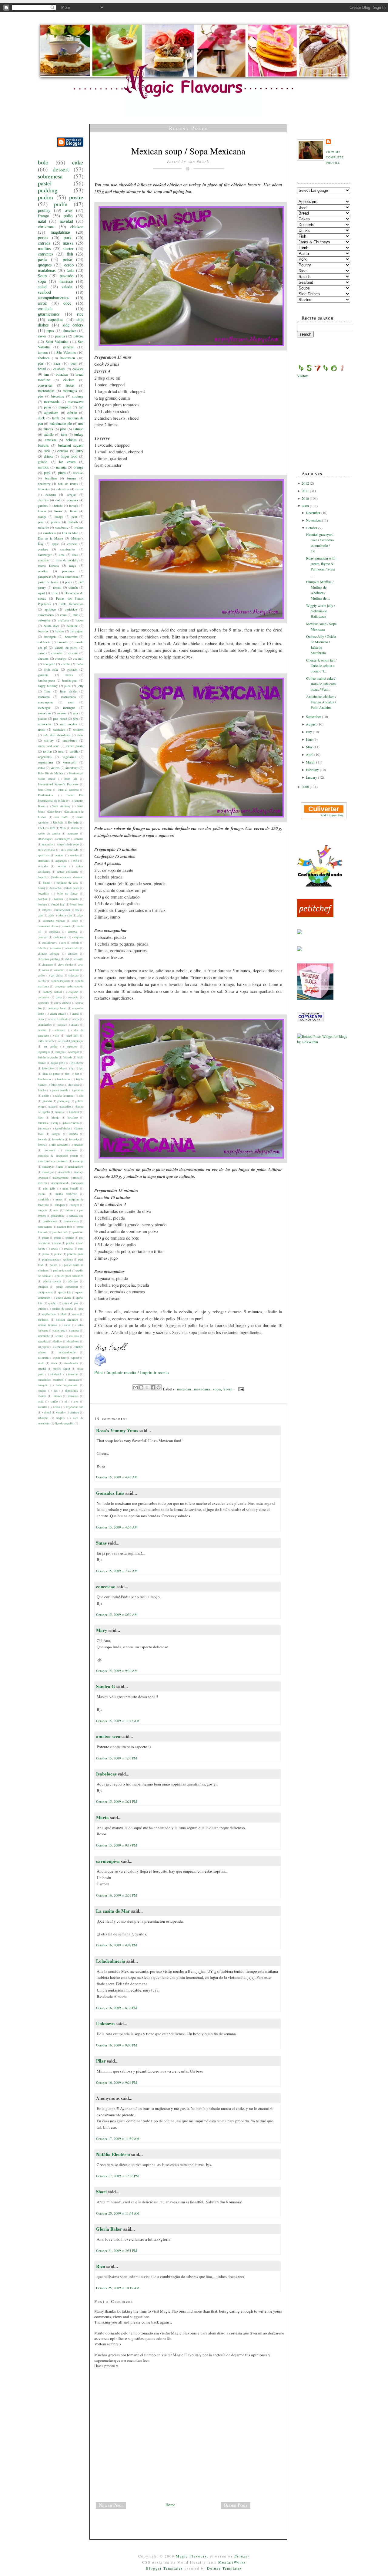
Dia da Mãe (70, 533)
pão (40, 396)
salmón (73, 587)
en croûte (51, 1046)
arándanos (44, 861)
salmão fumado (47, 1325)
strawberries (71, 1363)
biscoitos (58, 396)
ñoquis (60, 1418)
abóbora (44, 358)
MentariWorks (232, 2562)
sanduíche (44, 1336)
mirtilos (43, 467)
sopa (42, 281)
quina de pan (70, 1303)
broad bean (77, 904)
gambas (43, 506)
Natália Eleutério (113, 2154)
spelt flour (60, 1358)
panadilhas (58, 1216)
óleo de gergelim (64, 1423)
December (314, 513)
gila (81, 1096)
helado (58, 506)
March (311, 762)
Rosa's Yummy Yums (117, 1430)
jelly (80, 686)
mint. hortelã (70, 1188)
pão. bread (60, 719)
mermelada (52, 401)
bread (42, 369)
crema (75, 1014)
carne (42, 653)
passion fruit (65, 1227)
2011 (306, 491)
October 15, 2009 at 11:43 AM (118, 1721)
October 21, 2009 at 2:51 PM (117, 2251)
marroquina (68, 697)
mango (59, 516)
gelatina (79, 1090)
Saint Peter (54, 812)
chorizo (73, 954)
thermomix (72, 1391)
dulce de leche (46, 1041)
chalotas (56, 948)
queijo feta (65, 1292)
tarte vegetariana (67, 1385)
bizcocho (56, 888)
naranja (61, 467)
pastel (45, 183)
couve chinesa (63, 1003)
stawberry (62, 527)
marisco (66, 281)
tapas (50, 330)
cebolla (42, 948)
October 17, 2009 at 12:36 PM (117, 2176)
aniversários (46, 615)
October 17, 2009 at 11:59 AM (118, 2139)
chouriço (61, 658)
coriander (43, 997)
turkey (79, 434)
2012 (306, 483)
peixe (67, 259)
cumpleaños (45, 1025)
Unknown (105, 2023)
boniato (74, 899)
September (314, 716)
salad (42, 287)
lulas (75, 555)
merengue (44, 708)
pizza (69, 582)
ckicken (69, 380)
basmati (79, 877)
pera (41, 522)
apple (55, 544)
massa (68, 243)
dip (57, 1036)
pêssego (73, 1281)
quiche (52, 1303)
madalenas (47, 270)
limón (74, 511)
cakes (80, 915)
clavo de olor (65, 965)
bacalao (78, 473)
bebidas (71, 440)
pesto (46, 1254)
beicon (60, 631)
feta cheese (77, 1063)
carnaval (73, 932)
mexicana (78, 1183)
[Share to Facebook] (153, 1387)
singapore (44, 1347)
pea (76, 713)
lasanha (73, 1134)
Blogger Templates (165, 2568)
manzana (44, 560)
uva (76, 1401)
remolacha (45, 724)
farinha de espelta (48, 1057)
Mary (102, 1630)
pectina (68, 1249)
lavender (74, 1139)
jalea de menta (71, 1123)
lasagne (56, 1134)
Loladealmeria (111, 1961)
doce (67, 303)
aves (69, 210)
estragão (60, 1052)
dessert (61, 169)
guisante (43, 675)
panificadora (50, 1221)
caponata (55, 932)
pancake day (76, 1216)
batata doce (52, 626)
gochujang (64, 1101)
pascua (60, 336)
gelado (43, 462)
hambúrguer (70, 680)
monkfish (43, 1199)
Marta (102, 1817)
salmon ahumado (67, 1320)
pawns (57, 1243)
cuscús (75, 1025)
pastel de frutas (48, 582)
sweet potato (75, 746)
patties (70, 1238)
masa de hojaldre (67, 560)
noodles (43, 571)
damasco (60, 1030)
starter (68, 248)
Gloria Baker (109, 2229)
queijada (43, 1287)
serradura (43, 1341)
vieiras (55, 768)
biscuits (43, 445)
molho (42, 1194)
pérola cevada (52, 1281)
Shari (101, 2192)
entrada (44, 243)
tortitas (48, 751)
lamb (56, 418)
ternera (43, 352)
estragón (74, 1052)
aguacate (73, 833)
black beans (72, 888)
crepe (76, 1019)
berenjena (77, 631)
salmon (78, 429)
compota (72, 500)
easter (42, 336)
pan (40, 363)
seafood (44, 292)
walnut (79, 527)
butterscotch (63, 910)
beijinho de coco (67, 883)
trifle (55, 593)
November (314, 520)
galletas (68, 347)
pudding (48, 190)
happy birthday (48, 686)
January (312, 777)
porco (43, 237)
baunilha (72, 626)
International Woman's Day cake (58, 784)
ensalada (45, 308)
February (313, 770)
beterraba (71, 637)
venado (60, 1412)
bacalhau (51, 478)
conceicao (106, 1586)
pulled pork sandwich (70, 1276)
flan (67, 1074)
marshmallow (75, 1167)
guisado (72, 669)
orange (79, 467)
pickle (58, 1254)
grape (52, 1107)
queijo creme (45, 1292)
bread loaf (59, 904)
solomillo (44, 1358)
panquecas (45, 577)
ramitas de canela (62, 1309)
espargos (72, 1046)
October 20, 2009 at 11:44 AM (118, 2213)
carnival (43, 937)
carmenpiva (108, 1861)
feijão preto (58, 1063)
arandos (74, 855)
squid (41, 593)
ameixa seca (108, 1736)
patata (58, 1238)
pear (74, 516)
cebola (75, 943)
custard (42, 1030)
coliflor (42, 981)
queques (45, 265)
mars (60, 1167)
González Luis (111, 1493)
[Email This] (135, 1387)
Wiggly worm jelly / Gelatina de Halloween (321, 611)
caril (47, 451)
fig (72, 1068)
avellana (63, 620)
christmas (46, 227)
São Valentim (66, 352)
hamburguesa (46, 680)
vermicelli (70, 762)
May (310, 747)
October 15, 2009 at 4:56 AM (117, 1527)
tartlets (42, 1391)
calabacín (44, 642)
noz (81, 423)
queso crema (64, 1298)
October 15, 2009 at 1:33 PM (117, 1758)
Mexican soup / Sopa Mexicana (188, 151)
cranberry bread (57, 1008)
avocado (43, 866)
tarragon (43, 1385)
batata (47, 883)
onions (69, 1210)
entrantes (46, 254)
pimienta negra (51, 1259)
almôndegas (63, 839)
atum (63, 615)
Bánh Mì (71, 779)
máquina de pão (61, 423)
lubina (42, 1145)
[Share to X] (147, 1387)
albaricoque (45, 839)
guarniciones (49, 314)
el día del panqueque (71, 1041)
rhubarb (73, 522)
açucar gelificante (68, 872)
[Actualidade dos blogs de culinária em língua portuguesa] (320, 885)
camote (67, 926)
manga (42, 516)
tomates (57, 1396)
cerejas (71, 495)
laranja (74, 506)
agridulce (71, 609)
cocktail (78, 658)
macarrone (71, 1150)
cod (58, 500)
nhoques (60, 1205)
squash (75, 1358)
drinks (48, 456)
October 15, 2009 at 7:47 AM (117, 1571)
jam (46, 374)
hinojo (55, 1117)
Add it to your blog (332, 815)
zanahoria (49, 533)
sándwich (56, 1374)
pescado (67, 276)
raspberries (48, 1314)
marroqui (44, 697)
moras (59, 1199)
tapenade (74, 1380)
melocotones (60, 1178)
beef (74, 363)
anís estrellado (70, 850)
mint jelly (49, 1188)
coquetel (74, 992)
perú (47, 472)
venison (74, 1412)
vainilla (42, 1407)
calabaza (59, 369)
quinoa (42, 1309)
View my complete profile (335, 157)
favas (80, 664)
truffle (54, 1401)
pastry (46, 1238)
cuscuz (62, 1025)
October (312, 528)
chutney (78, 396)
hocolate (73, 1117)
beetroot (43, 631)
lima (62, 555)
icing (55, 1123)
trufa (41, 1401)
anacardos (48, 844)
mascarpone (46, 702)
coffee (41, 975)
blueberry (44, 484)
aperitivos (44, 855)
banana (72, 478)
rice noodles (69, 724)
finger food (69, 456)
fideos (62, 1068)
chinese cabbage (48, 954)
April (310, 754)
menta (76, 1178)
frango (43, 216)
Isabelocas (106, 1774)
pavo (47, 407)
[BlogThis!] (141, 1387)
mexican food (60, 1183)
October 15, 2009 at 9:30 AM (117, 1671)
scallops (78, 729)
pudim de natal (62, 1270)
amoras (79, 839)
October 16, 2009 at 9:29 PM (117, 2082)
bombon (43, 899)
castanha (57, 653)
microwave (75, 401)
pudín (61, 204)
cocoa (45, 970)
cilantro (79, 959)
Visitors (303, 376)
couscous (43, 1003)
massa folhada (48, 566)
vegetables (45, 757)
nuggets (43, 1210)
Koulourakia (45, 795)
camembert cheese (48, 926)
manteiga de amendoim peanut (58, 1156)
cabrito (72, 412)
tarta (70, 270)
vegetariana (45, 762)
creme (41, 1019)
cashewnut (60, 937)
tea (56, 1391)
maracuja (78, 1161)
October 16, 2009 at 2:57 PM (117, 1895)
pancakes (68, 571)
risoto (42, 729)
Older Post (236, 2505)
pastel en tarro (60, 1232)
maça (73, 566)
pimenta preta (75, 1254)
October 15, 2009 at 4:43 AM (117, 1477)
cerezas (72, 544)
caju (40, 915)
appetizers (51, 412)
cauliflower (49, 943)
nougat (75, 1205)
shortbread (73, 1341)
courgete (73, 997)
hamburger (45, 555)
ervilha (66, 664)
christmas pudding (49, 959)
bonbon (59, 899)
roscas (76, 1314)
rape (81, 1309)
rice (80, 314)
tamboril (59, 1380)
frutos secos (58, 1085)
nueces (48, 429)
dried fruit (72, 1036)
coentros (74, 970)
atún (75, 615)
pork (68, 237)
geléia (46, 1096)
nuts (56, 1210)
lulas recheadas (60, 1145)
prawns (56, 522)
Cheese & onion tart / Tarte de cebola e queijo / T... (321, 665)
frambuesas (64, 1079)
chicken (77, 227)
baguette (43, 877)
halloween (68, 358)
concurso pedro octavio (69, 986)
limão (58, 511)
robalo (64, 1314)
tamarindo (44, 1380)
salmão (49, 434)
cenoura (51, 495)
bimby (42, 888)
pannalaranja (71, 1221)
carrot (79, 489)
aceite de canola (49, 833)
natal (42, 221)
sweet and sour (48, 746)
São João (58, 823)
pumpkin (65, 407)
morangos (70, 391)
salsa (67, 1325)
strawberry (70, 740)
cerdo (69, 265)
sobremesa (50, 176)
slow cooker (62, 1347)
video (41, 768)
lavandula (58, 1139)
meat (71, 702)
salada (67, 287)
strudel (42, 1369)
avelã (76, 861)
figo (81, 1068)
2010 (306, 498)
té (66, 1401)
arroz (42, 303)
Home (170, 2505)
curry (80, 451)
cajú (50, 915)
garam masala (60, 1090)
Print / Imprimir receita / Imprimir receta (132, 1372)
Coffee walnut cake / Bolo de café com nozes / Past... (321, 684)
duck (41, 418)
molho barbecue (66, 1194)
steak (41, 1363)
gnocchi (47, 1101)
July (309, 732)
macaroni (50, 1150)
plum (62, 472)
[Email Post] (240, 1389)
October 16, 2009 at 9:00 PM (117, 2045)
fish (70, 254)
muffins (44, 248)
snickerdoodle (67, 1352)
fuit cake (74, 1085)
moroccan (44, 713)
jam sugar (44, 1128)
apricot (60, 855)
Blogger (242, 2556)
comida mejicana (61, 981)
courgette (49, 664)
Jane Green (45, 790)
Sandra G (106, 1686)
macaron (79, 1145)
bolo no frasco (67, 894)
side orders (73, 325)
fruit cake (51, 669)
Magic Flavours (191, 2556)
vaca (57, 363)
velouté (47, 1412)
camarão (63, 642)
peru (81, 1249)
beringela (50, 637)
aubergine (44, 620)
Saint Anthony (61, 806)
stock (54, 1363)
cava (64, 943)
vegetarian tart (75, 1407)
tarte (64, 434)
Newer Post (111, 2505)
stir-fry (49, 740)
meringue (69, 708)
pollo (68, 216)
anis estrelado (46, 850)
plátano (69, 1259)
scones (59, 1336)
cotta (59, 997)
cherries (43, 500)
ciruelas (63, 451)
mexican (43, 1183)
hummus (43, 1123)
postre (76, 197)
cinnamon (48, 965)
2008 (306, 787)
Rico (101, 2266)
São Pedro (73, 823)
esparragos (44, 1052)
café (77, 910)
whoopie (43, 1418)
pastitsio (78, 1232)
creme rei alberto (59, 1019)
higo (41, 1117)
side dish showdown (57, 735)
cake (78, 162)
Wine (63, 828)
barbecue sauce (61, 877)
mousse (62, 713)
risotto (57, 587)
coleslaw (74, 975)
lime (47, 691)
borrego (42, 904)
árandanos (72, 768)
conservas (45, 385)
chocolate (69, 330)
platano (43, 719)
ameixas (51, 440)
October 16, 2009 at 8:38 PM (117, 2008)
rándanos (43, 1320)
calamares (63, 489)
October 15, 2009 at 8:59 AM (117, 1615)
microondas (46, 391)
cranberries (68, 549)
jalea (67, 686)
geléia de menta (64, 1096)
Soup (42, 276)
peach (69, 1243)
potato (54, 1265)
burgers (46, 910)
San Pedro (61, 817)
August (312, 724)
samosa (75, 1330)
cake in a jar (65, 915)
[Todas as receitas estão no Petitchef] (315, 916)
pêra (76, 719)
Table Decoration (71, 604)
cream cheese (58, 1014)
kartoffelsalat (63, 1128)
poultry (44, 210)
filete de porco (51, 1074)
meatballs (65, 1172)
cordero (43, 549)
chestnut (43, 658)
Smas (101, 1543)
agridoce (50, 609)
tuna (61, 751)
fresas (70, 385)
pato (63, 429)
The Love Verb (47, 828)
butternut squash (71, 445)
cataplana (78, 937)
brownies (44, 489)
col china (57, 975)
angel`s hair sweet (69, 844)
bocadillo (43, 894)
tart (81, 407)
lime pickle (68, 691)
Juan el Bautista (68, 790)
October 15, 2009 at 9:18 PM (117, 1845)
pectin (55, 1249)
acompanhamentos (54, 298)
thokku (42, 1396)
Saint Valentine (57, 341)
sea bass (74, 1336)
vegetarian (69, 757)
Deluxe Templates (225, 2568)
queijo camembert (67, 1287)
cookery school (52, 992)
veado (57, 1407)
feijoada (67, 1057)
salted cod (59, 1330)
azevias (62, 866)
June (310, 739)
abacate (75, 828)
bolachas (62, 374)
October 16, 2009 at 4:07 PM (117, 1945)
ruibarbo (43, 527)
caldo (75, 921)
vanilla (74, 751)
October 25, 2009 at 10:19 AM (118, 2288)
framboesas (44, 1079)
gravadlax (66, 1107)
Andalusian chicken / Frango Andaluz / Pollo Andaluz (321, 702)
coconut (59, 970)
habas (69, 675)
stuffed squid (61, 1369)
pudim (45, 197)
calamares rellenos (54, 921)
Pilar (101, 2061)
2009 (306, 506)
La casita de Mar (113, 1911)
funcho (42, 1090)
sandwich (59, 729)
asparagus (61, 861)
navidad (66, 221)
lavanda (42, 1139)
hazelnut (74, 1112)
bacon (80, 620)
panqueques (45, 1227)
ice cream (67, 462)
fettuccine (48, 1068)
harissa (60, 1112)
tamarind (73, 1374)
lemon (42, 511)
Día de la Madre (50, 538)
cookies (78, 369)
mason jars (48, 1172)
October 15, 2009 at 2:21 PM (117, 1801)
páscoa (79, 336)
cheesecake (73, 948)
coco (81, 965)
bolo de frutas (68, 484)
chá (67, 959)
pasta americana (68, 577)
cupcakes (56, 319)
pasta (42, 259)
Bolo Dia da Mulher (50, 773)
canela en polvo (66, 648)
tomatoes (73, 1396)
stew (80, 735)
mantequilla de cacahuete (53, 1161)
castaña (73, 653)
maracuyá (47, 1167)
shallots (58, 1341)
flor (77, 1074)
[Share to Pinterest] (159, 1387)
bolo (43, 162)
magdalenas (61, 232)
